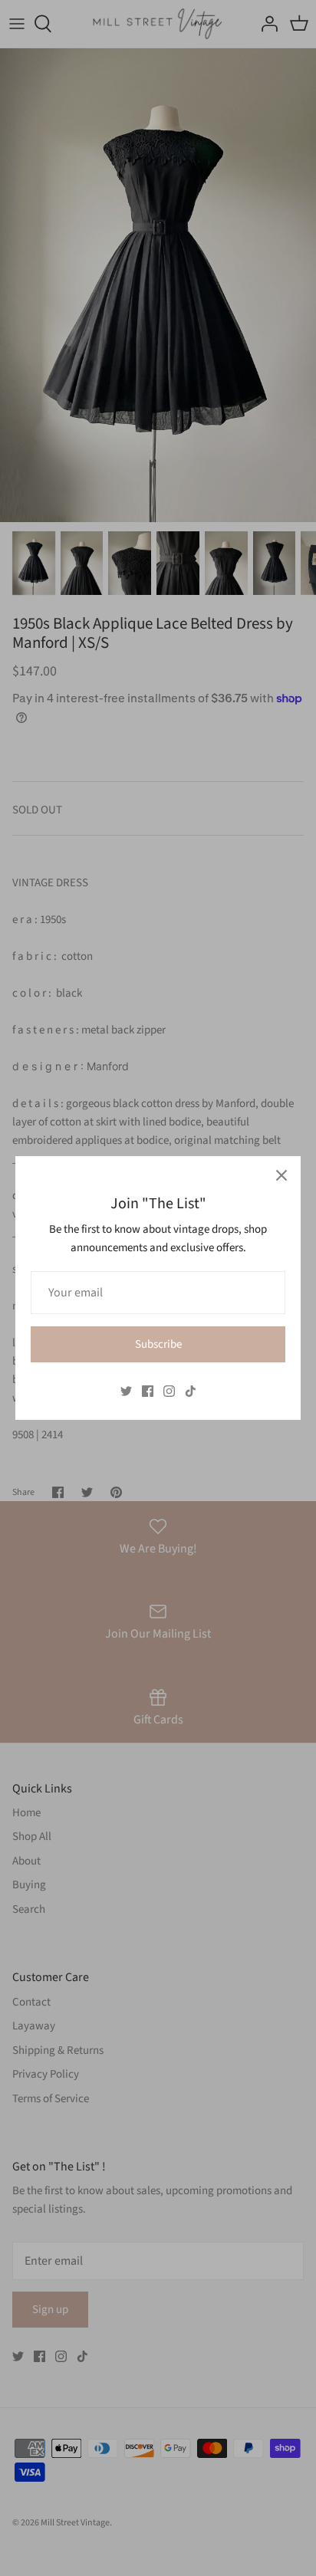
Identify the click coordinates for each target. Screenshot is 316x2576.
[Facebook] (148, 1391)
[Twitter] (126, 1391)
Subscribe (158, 1344)
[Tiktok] (191, 1391)
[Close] (281, 1175)
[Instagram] (169, 1391)
